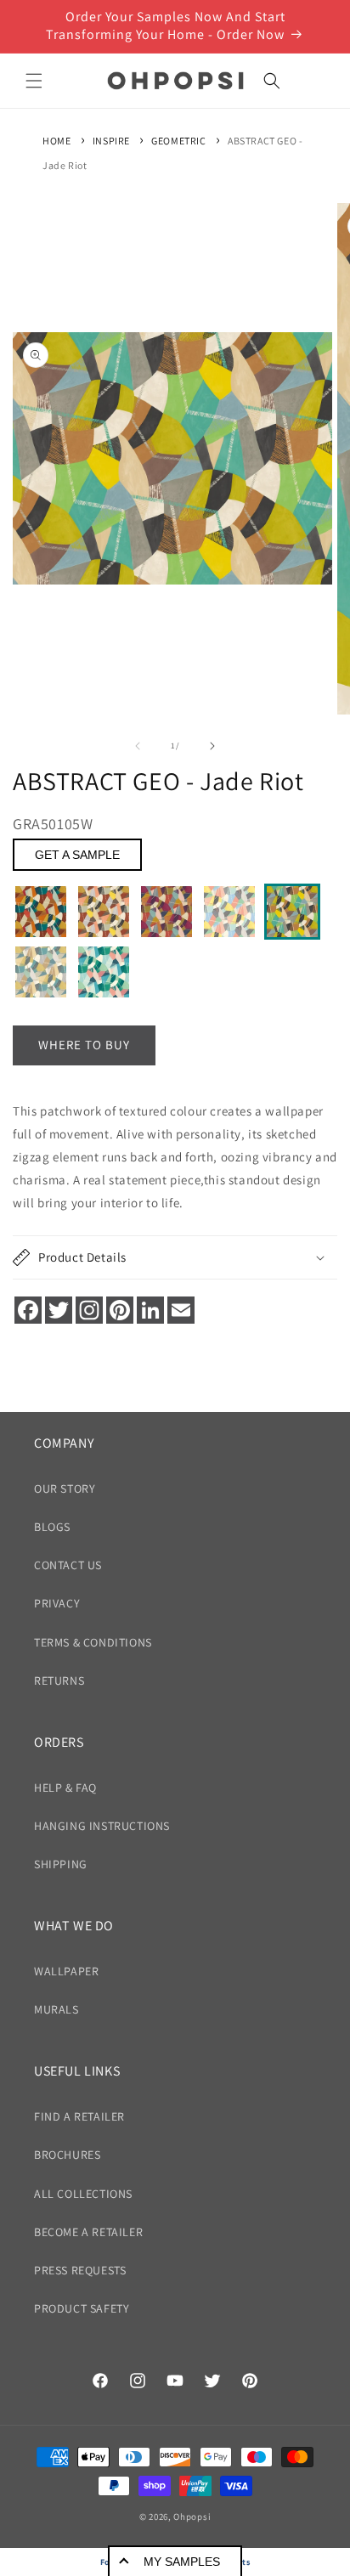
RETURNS (59, 1681)
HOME (56, 141)
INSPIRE (111, 141)
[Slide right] (212, 746)
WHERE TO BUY (84, 1045)
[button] (34, 81)
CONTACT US (68, 1565)
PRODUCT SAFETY (82, 2308)
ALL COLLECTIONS (83, 2194)
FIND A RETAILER (79, 2116)
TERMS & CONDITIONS (93, 1642)
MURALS (56, 2009)
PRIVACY (57, 1603)
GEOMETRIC (178, 141)
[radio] (41, 912)
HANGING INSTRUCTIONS (102, 1826)
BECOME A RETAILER (88, 2232)
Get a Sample (77, 855)
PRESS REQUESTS (80, 2270)
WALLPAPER (66, 1971)
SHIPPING (61, 1864)
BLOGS (52, 1527)
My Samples (182, 2562)
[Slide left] (138, 746)
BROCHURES (67, 2155)
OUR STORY (65, 1489)
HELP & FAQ (65, 1788)
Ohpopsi (192, 2517)
